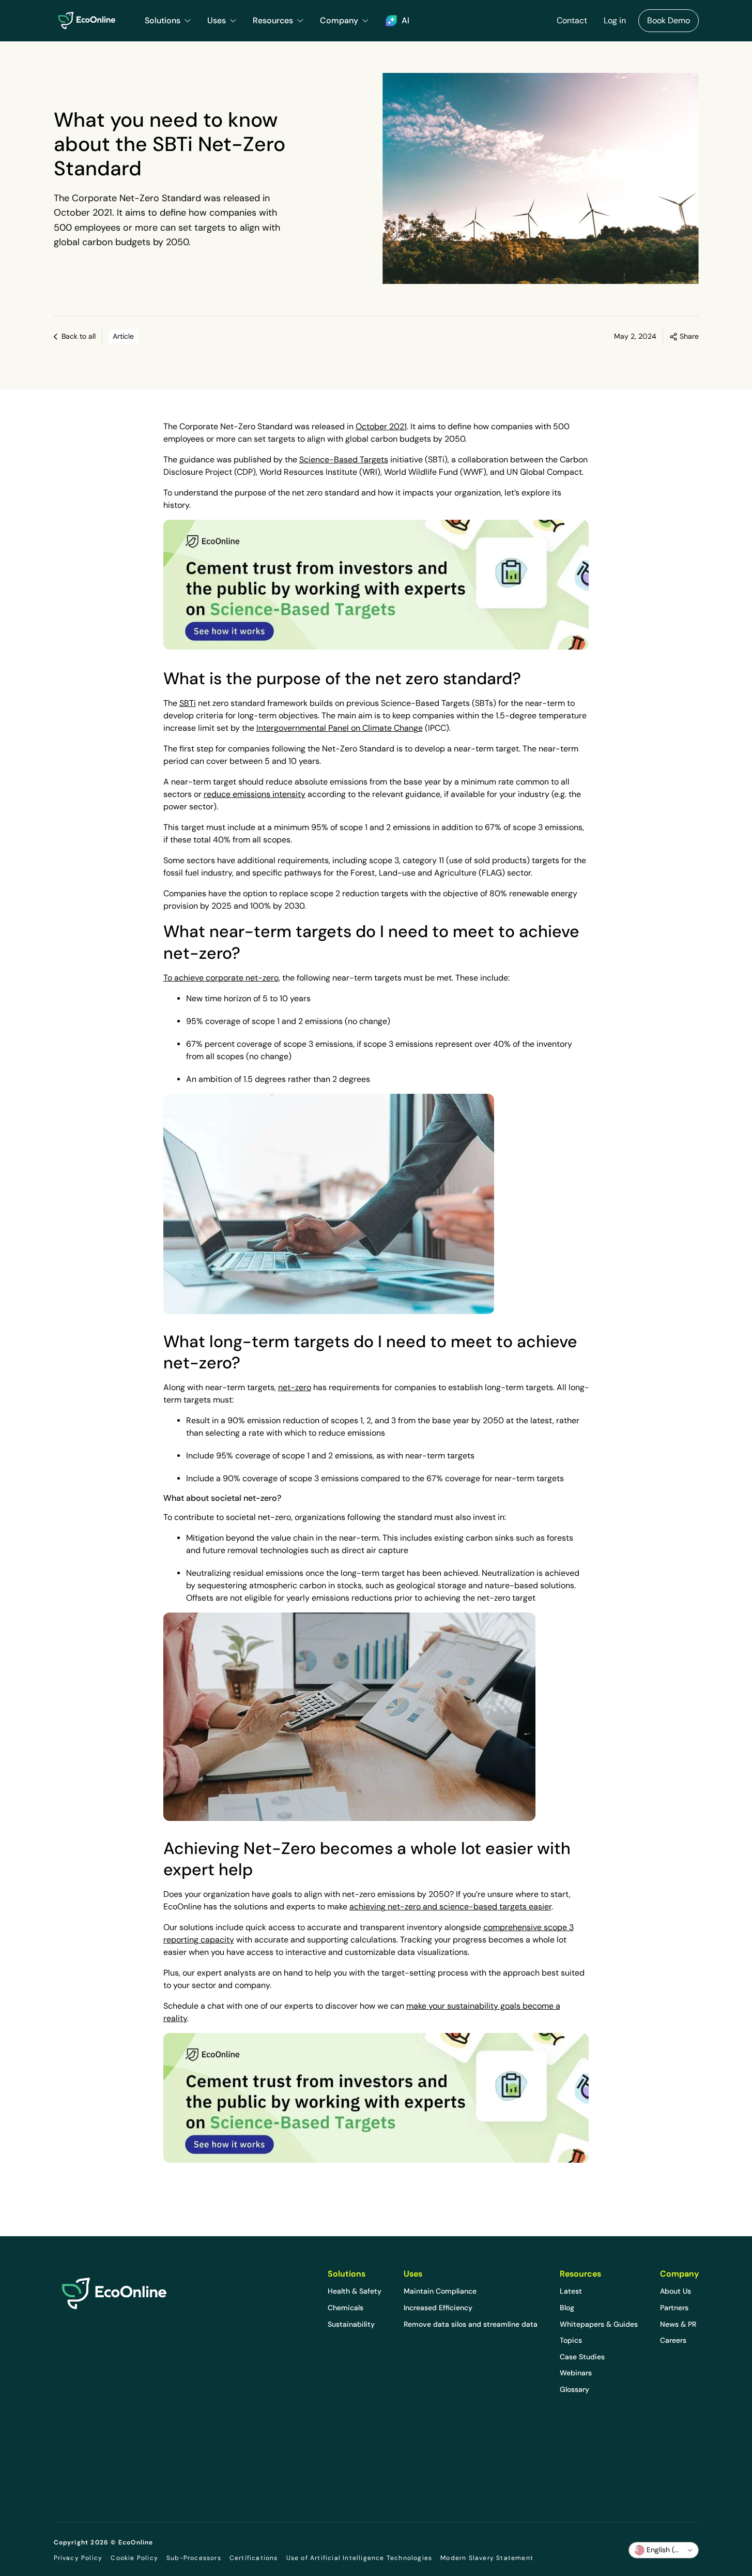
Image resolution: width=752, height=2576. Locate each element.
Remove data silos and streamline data (471, 2324)
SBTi (188, 703)
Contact (572, 20)
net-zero (295, 1387)
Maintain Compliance (440, 2291)
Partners (674, 2308)
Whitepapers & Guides (599, 2324)
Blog (567, 2308)
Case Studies (582, 2357)
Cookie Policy (134, 2558)
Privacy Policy (78, 2558)
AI (405, 20)
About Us (676, 2291)
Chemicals (346, 2308)
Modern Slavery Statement (487, 2558)
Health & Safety (355, 2291)
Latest (571, 2291)
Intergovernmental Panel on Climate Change (340, 728)
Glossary (574, 2389)
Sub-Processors (194, 2558)
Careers (673, 2340)
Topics (571, 2340)
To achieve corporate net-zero (221, 978)
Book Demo (669, 20)
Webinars (576, 2373)
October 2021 (381, 426)
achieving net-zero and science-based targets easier (450, 1907)
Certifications (254, 2558)
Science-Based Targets (344, 460)
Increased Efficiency (438, 2308)
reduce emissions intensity (255, 794)
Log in (615, 20)
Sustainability (351, 2324)
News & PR (678, 2324)
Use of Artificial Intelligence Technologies (359, 2558)
